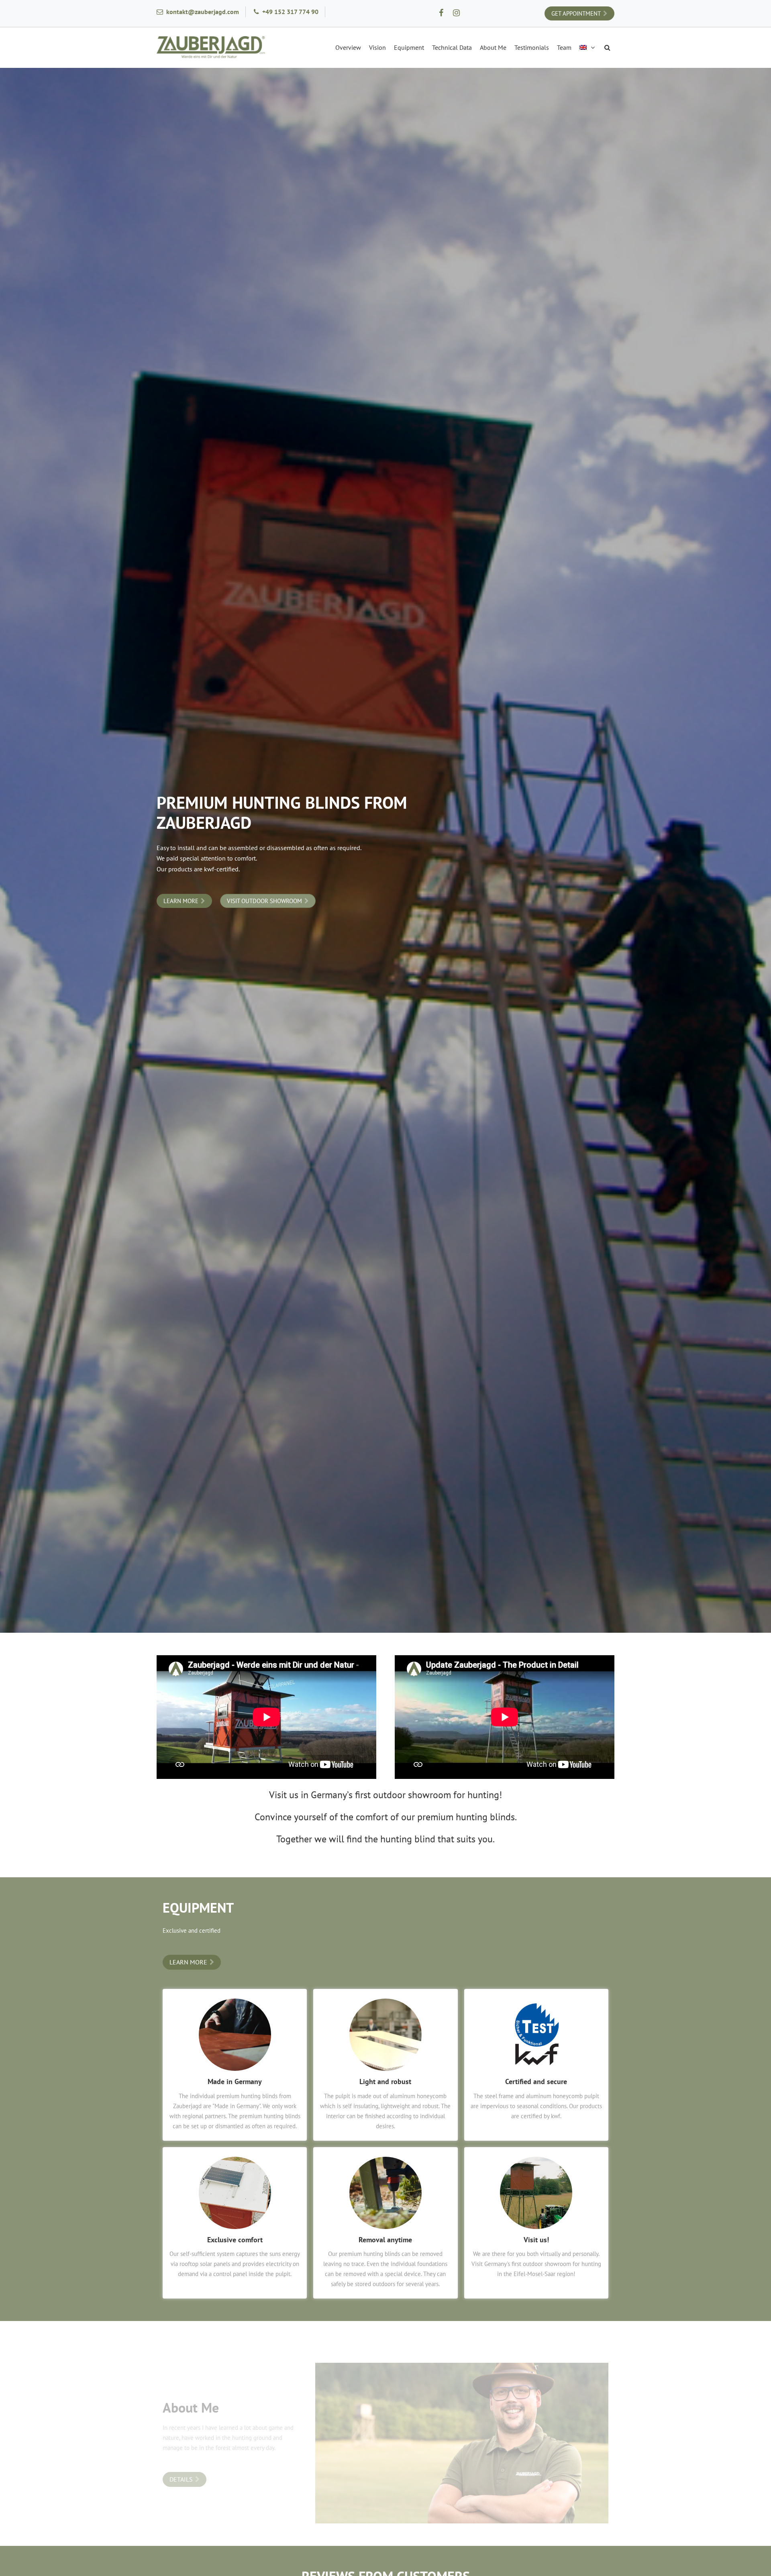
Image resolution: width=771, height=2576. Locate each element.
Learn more (181, 901)
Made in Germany (235, 2081)
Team (564, 47)
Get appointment (576, 13)
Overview (348, 47)
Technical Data (452, 47)
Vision (377, 47)
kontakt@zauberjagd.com (203, 12)
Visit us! (536, 2240)
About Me (493, 47)
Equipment (409, 47)
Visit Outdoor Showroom (264, 901)
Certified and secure (536, 2081)
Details (181, 2479)
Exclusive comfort (235, 2240)
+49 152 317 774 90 (290, 12)
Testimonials (532, 47)
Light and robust (385, 2081)
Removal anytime (385, 2240)
